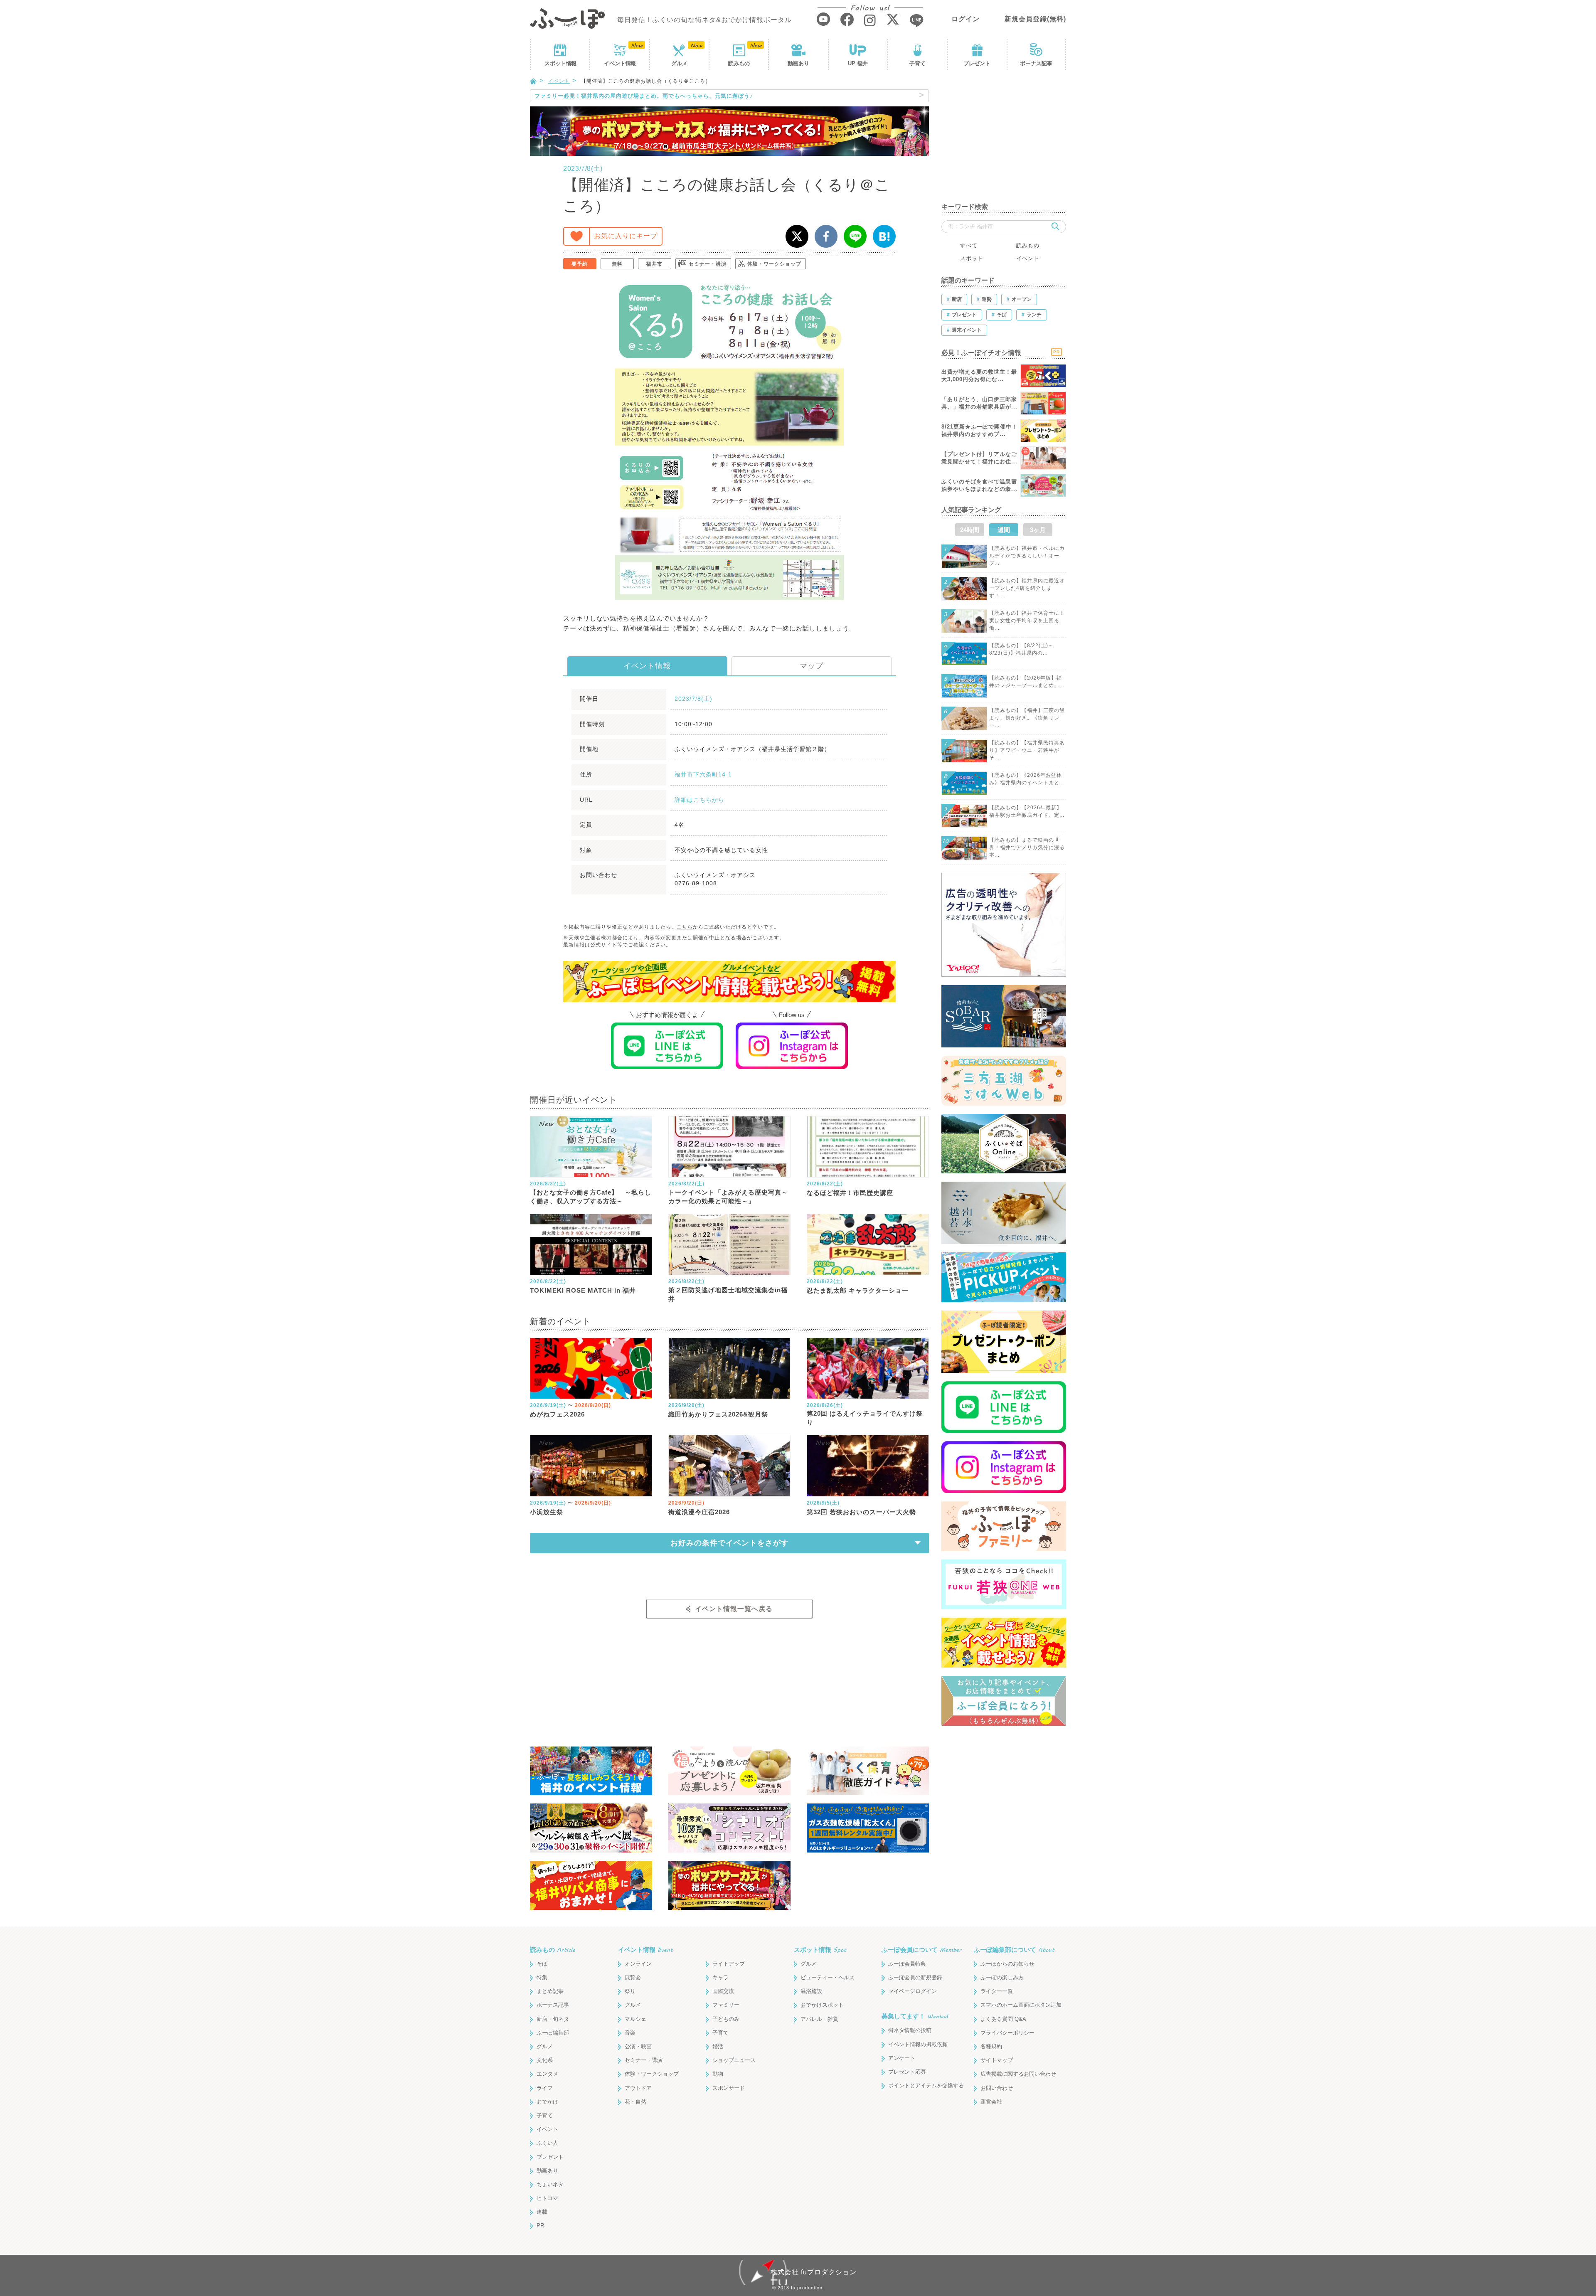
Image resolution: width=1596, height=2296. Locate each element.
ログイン (965, 19)
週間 (1004, 530)
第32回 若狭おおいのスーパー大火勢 (861, 1512)
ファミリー (726, 2005)
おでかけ (547, 2102)
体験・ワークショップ (774, 264)
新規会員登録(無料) (1035, 19)
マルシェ (635, 2019)
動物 (718, 2074)
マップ (812, 666)
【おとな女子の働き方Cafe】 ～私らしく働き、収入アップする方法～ (591, 1197)
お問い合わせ (997, 2088)
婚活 (718, 2046)
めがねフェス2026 (557, 1414)
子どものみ (726, 2019)
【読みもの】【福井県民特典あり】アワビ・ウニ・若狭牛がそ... (1027, 750)
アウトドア (638, 2088)
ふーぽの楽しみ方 (1002, 1977)
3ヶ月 (1038, 530)
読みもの (739, 63)
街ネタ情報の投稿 (910, 2030)
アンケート (902, 2058)
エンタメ (547, 2074)
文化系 (545, 2060)
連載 (542, 2212)
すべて (969, 245)
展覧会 (633, 1977)
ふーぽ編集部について (1014, 1950)
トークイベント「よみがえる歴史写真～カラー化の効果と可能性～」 (728, 1197)
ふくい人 (547, 2143)
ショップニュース (734, 2060)
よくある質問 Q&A (1003, 2019)
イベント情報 (647, 666)
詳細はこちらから (699, 800)
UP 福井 (858, 63)
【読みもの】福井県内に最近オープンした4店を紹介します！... (1027, 588)
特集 (542, 1977)
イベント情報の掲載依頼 (918, 2044)
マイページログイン (913, 1991)
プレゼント (977, 63)
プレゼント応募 (907, 2072)
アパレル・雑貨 (819, 2019)
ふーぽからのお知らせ (1007, 1964)
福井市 (654, 264)
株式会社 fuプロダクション (814, 2272)
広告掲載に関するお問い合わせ (1018, 2074)
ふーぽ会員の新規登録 (915, 1977)
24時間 (970, 530)
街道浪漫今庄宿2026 (699, 1512)
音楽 (630, 2033)
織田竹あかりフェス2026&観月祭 (718, 1414)
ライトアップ (729, 1964)
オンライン (638, 1964)
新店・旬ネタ (553, 2019)
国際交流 (723, 1991)
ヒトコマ (547, 2198)
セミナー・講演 (708, 264)
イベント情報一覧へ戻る (734, 1609)
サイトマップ (997, 2060)
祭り (630, 1991)
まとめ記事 (550, 1991)
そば (542, 1964)
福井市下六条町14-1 (703, 774)
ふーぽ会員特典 (907, 1964)
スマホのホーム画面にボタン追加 (1021, 2005)
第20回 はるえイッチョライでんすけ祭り (865, 1418)
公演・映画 (638, 2046)
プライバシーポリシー (1007, 2033)
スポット (560, 63)
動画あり (798, 63)
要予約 (580, 264)
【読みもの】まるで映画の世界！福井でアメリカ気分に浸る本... (1027, 847)
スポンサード (729, 2088)
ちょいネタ (550, 2184)
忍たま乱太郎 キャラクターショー (858, 1290)
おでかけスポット (822, 2005)
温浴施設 (811, 1991)
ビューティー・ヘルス (828, 1977)
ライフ (545, 2088)
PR (540, 2226)
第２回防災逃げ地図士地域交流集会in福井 (728, 1294)
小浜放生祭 (547, 1512)
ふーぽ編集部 (553, 2033)
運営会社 (991, 2102)
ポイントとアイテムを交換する (926, 2085)
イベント (620, 63)
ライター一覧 (997, 1991)
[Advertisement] (1004, 141)
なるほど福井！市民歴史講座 (850, 1193)
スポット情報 (820, 1950)
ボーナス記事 (1036, 63)
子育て (917, 63)
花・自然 (635, 2102)
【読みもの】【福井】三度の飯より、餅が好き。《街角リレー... (1027, 718)
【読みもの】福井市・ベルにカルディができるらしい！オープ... (1027, 556)
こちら (685, 927)
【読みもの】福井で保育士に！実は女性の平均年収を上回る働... (1027, 621)
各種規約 (991, 2046)
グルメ (679, 63)
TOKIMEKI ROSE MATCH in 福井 (583, 1290)
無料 (617, 264)
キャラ (720, 1977)
